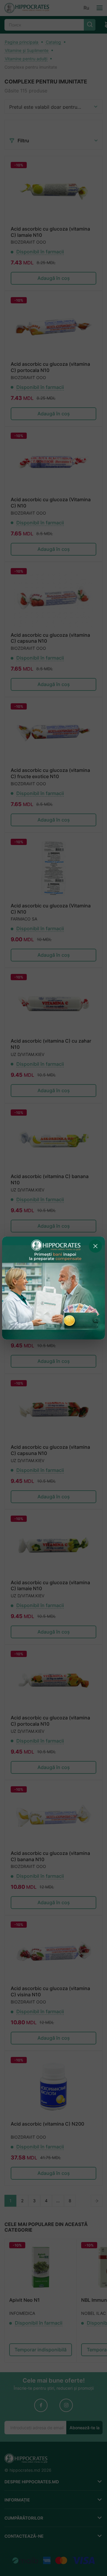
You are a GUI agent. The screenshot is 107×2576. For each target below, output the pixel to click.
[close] (95, 1246)
